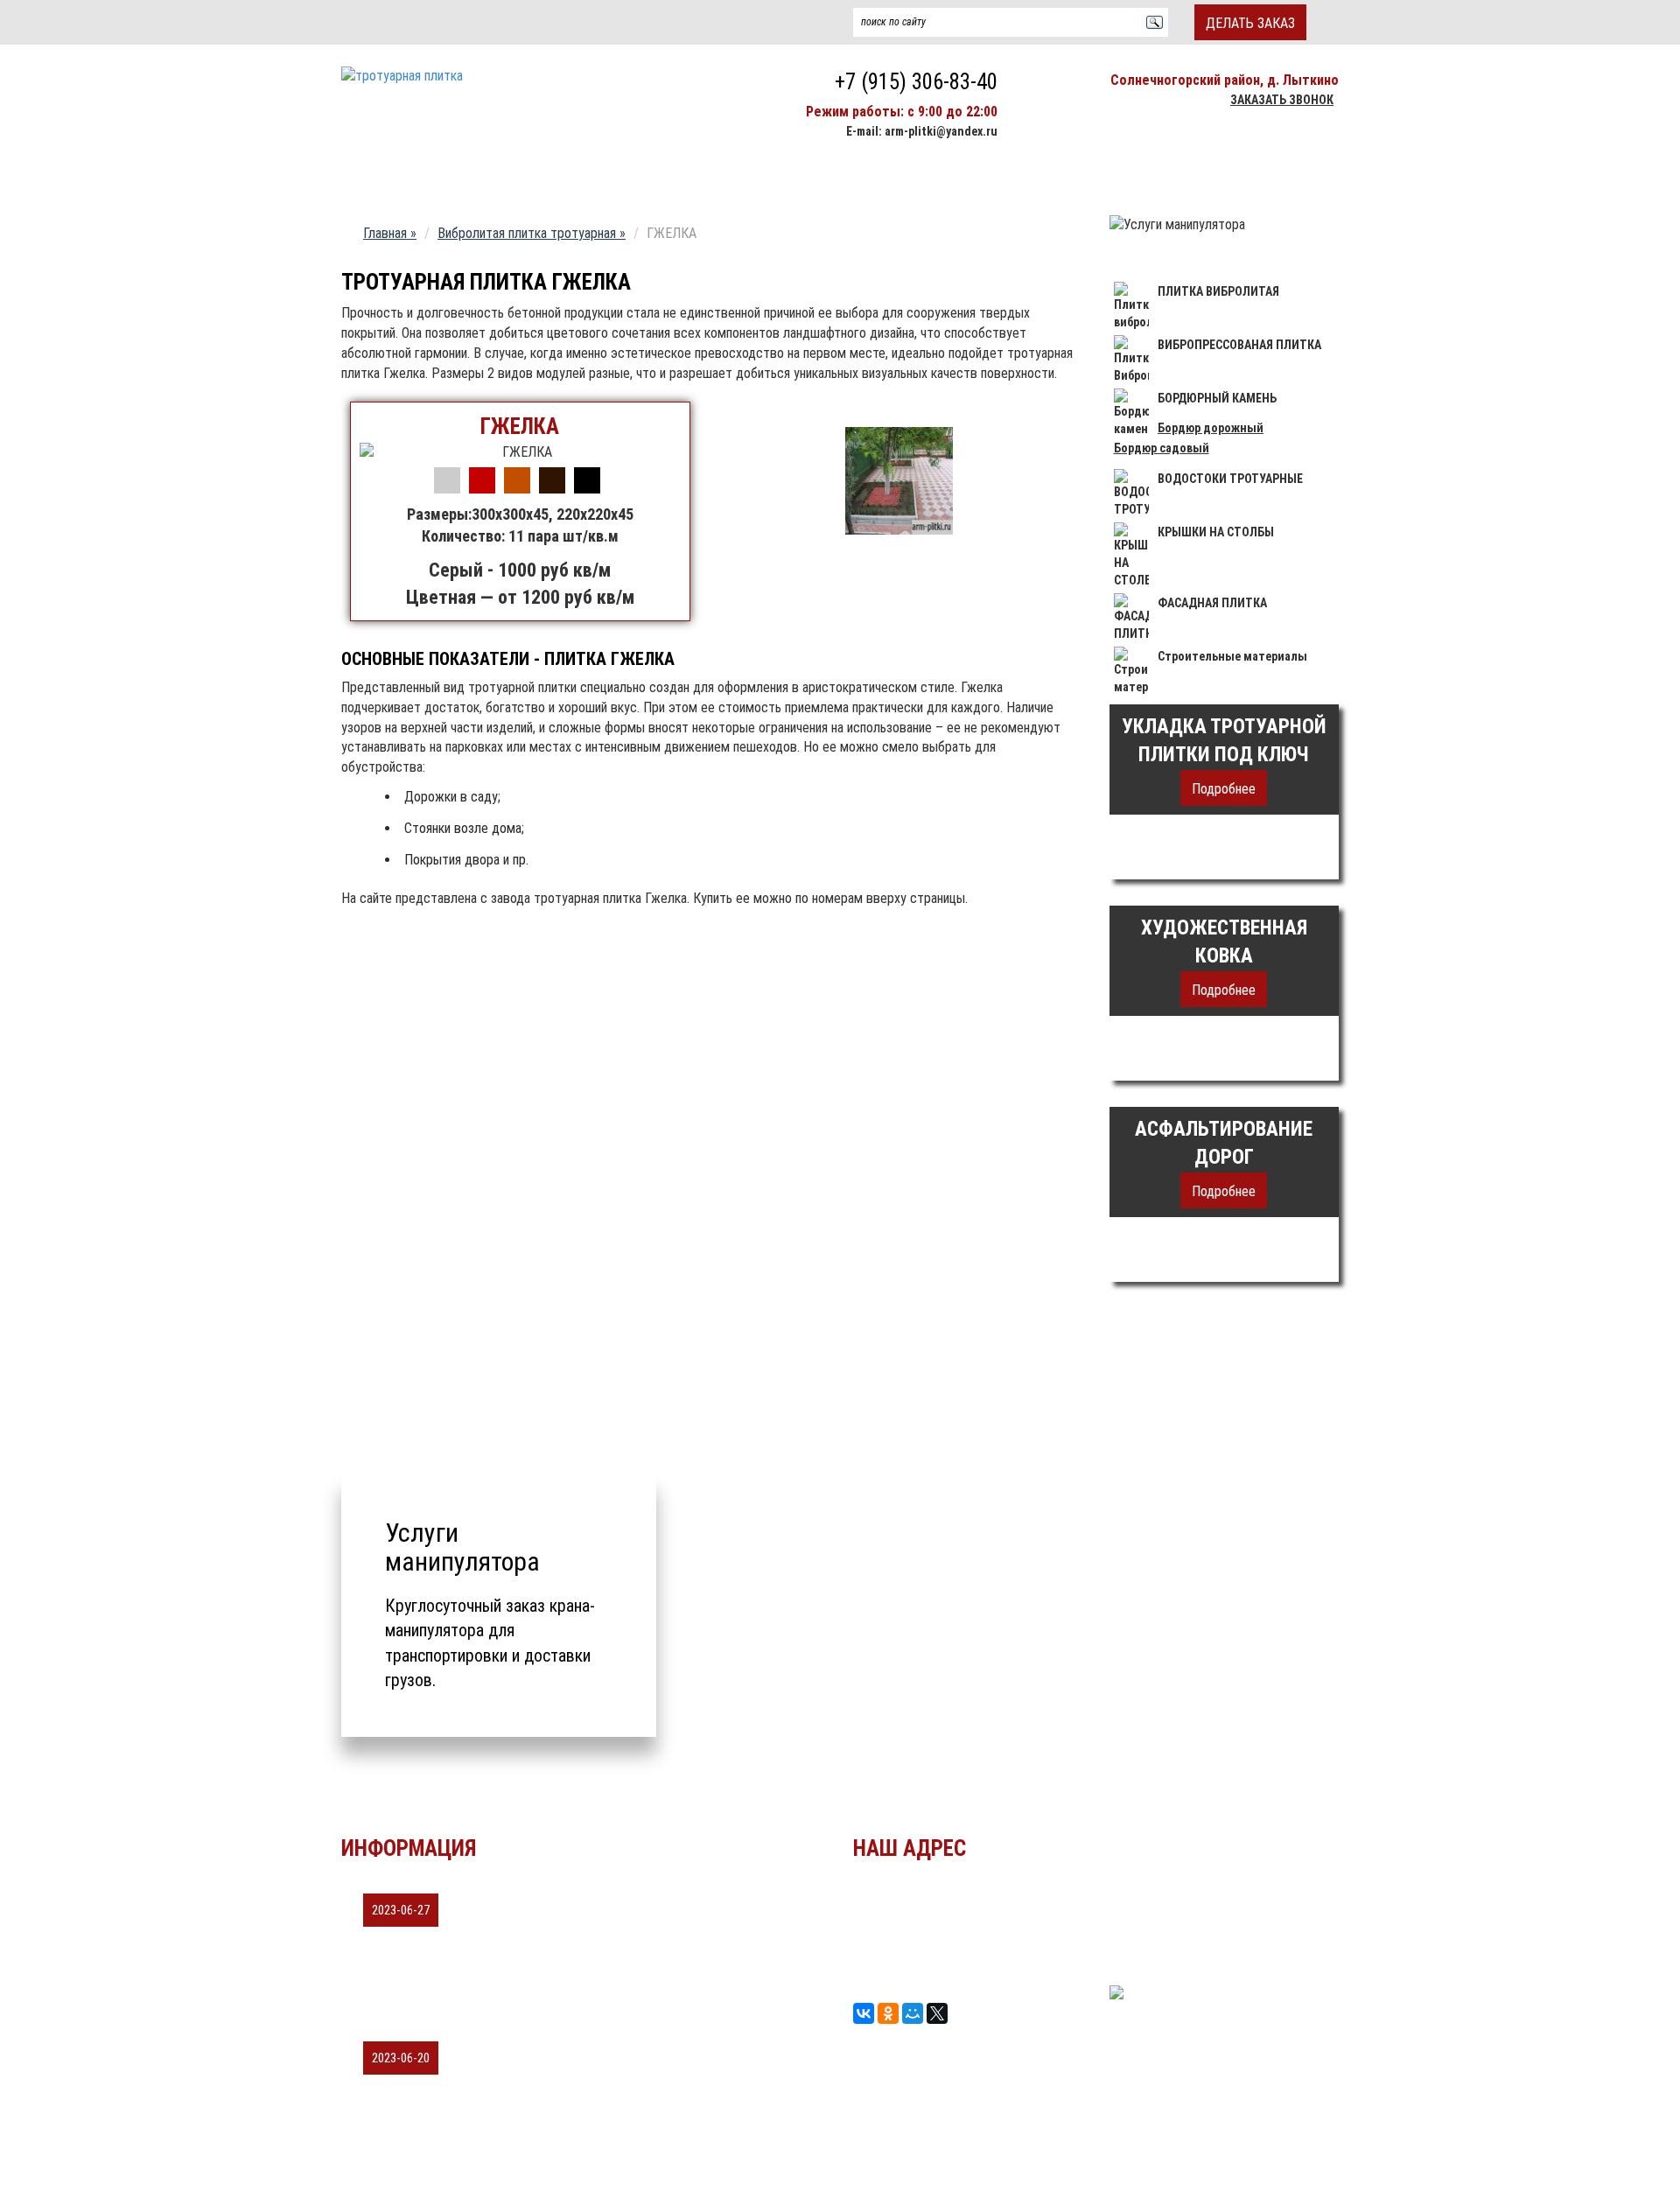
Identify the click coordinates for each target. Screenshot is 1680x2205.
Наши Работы (712, 179)
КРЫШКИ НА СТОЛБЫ (1216, 532)
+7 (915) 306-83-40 (916, 82)
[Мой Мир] (913, 2013)
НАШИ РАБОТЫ (1194, 1923)
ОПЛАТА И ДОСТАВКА (1044, 179)
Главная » (390, 233)
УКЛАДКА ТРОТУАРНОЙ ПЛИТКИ (539, 179)
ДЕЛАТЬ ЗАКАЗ (1250, 23)
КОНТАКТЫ (1173, 179)
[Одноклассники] (888, 2013)
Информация (905, 179)
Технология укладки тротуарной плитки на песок (519, 2030)
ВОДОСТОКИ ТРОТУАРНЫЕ (1230, 479)
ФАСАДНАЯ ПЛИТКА (1212, 603)
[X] (937, 2013)
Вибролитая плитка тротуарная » (532, 233)
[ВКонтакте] (864, 2013)
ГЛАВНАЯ (383, 179)
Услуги (809, 179)
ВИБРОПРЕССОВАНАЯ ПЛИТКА (1239, 345)
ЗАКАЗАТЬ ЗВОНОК (1282, 100)
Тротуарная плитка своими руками (474, 1882)
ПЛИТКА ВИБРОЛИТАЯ (1218, 291)
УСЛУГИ (1175, 1901)
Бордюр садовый (1162, 448)
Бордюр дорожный (1211, 428)
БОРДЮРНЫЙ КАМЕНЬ (1217, 398)
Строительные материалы (1232, 656)
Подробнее (1224, 789)
